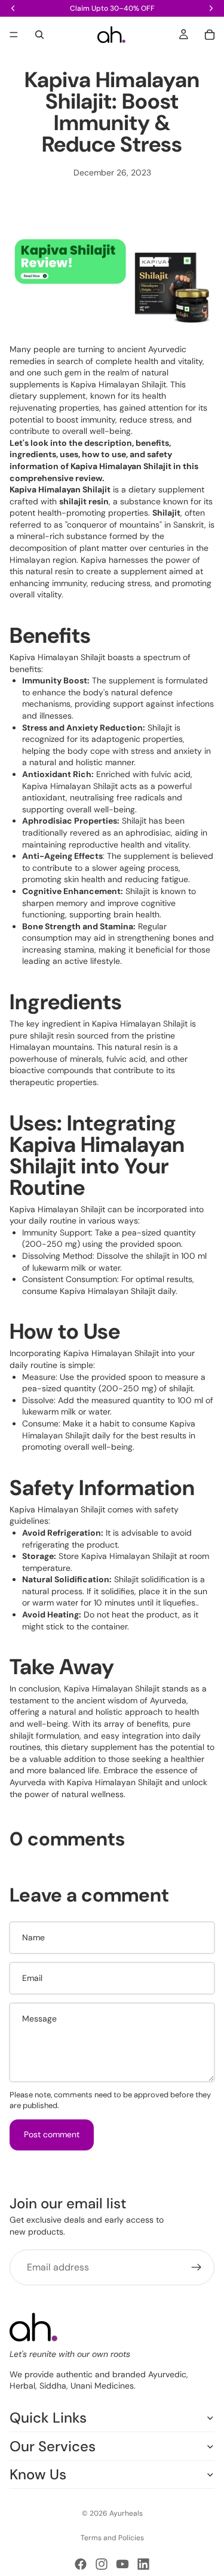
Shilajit (166, 513)
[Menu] (14, 35)
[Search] (39, 35)
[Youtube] (122, 2564)
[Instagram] (102, 2564)
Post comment (52, 2134)
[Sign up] (197, 2267)
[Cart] (210, 35)
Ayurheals (126, 2513)
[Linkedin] (143, 2564)
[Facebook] (81, 2564)
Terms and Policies (112, 2538)
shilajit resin (84, 501)
